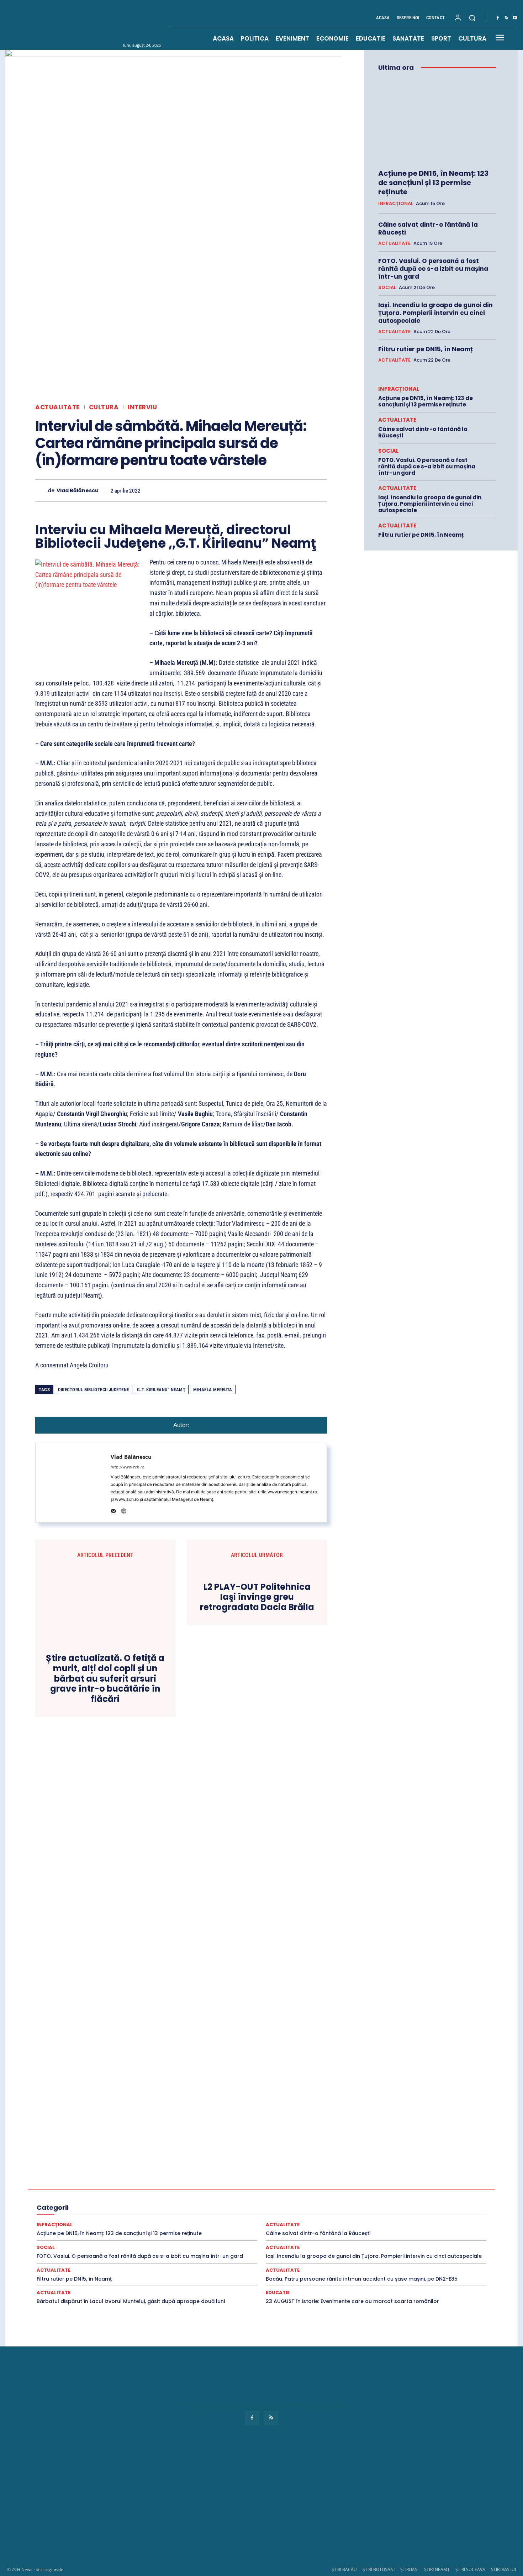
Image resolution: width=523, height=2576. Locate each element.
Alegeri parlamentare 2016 (131, 2183)
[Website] (124, 1510)
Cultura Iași (395, 2183)
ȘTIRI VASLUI (503, 2569)
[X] (205, 490)
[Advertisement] (261, 2503)
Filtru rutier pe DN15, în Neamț (426, 349)
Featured (346, 2196)
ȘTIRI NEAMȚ (437, 2569)
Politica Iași (356, 2209)
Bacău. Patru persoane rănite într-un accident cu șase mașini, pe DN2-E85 (362, 2279)
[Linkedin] (254, 490)
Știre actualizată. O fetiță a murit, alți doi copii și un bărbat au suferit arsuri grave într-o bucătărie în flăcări (105, 1679)
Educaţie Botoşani (81, 2196)
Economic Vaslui (336, 2190)
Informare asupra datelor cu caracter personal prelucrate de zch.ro (261, 2405)
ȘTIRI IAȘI (409, 2569)
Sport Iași (442, 2228)
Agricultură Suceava (421, 2177)
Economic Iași (205, 2190)
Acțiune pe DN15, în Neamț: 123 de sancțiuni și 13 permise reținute (433, 183)
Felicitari (373, 2196)
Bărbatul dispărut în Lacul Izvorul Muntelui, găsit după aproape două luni (131, 2301)
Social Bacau (196, 2222)
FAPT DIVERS (315, 2196)
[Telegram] (303, 490)
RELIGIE (63, 2215)
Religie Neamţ (202, 2215)
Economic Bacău (115, 2190)
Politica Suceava (432, 2209)
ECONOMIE (373, 2190)
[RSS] (506, 18)
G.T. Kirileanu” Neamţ (161, 1390)
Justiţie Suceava (80, 2209)
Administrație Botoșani (313, 2171)
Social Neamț (302, 2222)
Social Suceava (340, 2222)
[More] (319, 490)
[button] (472, 18)
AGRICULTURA (195, 2177)
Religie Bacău (93, 2215)
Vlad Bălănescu (78, 491)
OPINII (174, 2209)
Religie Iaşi (168, 2215)
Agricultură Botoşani (285, 2177)
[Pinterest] (221, 490)
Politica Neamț (392, 2209)
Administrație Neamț (411, 2171)
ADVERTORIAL (156, 2177)
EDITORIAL (405, 2190)
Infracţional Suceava (217, 2203)
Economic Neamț (245, 2190)
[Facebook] (498, 18)
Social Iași (269, 2222)
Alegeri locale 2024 (75, 2183)
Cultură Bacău (317, 2183)
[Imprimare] (286, 490)
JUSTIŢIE (326, 2203)
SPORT (406, 2222)
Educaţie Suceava (202, 2196)
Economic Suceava (291, 2190)
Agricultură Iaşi (330, 2177)
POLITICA (244, 2209)
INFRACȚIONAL (396, 204)
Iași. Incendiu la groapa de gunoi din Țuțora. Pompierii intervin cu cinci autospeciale (435, 313)
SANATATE (312, 2215)
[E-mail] (270, 490)
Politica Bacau (278, 2209)
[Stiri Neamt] (107, 25)
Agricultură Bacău (237, 2177)
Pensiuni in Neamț (207, 2209)
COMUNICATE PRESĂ (244, 2183)
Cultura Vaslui (75, 2190)
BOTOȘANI (201, 2183)
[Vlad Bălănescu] (41, 491)
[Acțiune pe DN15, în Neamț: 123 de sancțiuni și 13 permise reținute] (437, 120)
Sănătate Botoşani (391, 2215)
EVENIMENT (280, 2196)
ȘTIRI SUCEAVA (470, 2569)
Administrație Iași (363, 2171)
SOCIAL (387, 288)
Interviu (142, 407)
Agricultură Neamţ (373, 2177)
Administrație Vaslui (112, 2177)
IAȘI (394, 2196)
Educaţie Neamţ (159, 2196)
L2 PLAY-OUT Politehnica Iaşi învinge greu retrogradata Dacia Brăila (257, 1597)
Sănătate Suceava (90, 2222)
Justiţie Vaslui (120, 2209)
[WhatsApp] (237, 490)
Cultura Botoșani (357, 2183)
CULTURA (104, 407)
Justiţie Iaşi (437, 2203)
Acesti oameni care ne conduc (119, 2171)
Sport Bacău (434, 2222)
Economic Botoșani (161, 2190)
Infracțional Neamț (168, 2203)
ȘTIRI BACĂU (344, 2569)
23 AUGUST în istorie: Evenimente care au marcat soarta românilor (352, 2301)
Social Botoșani (234, 2222)
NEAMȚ (150, 2209)
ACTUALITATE (57, 407)
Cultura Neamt (430, 2183)
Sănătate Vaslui (133, 2222)
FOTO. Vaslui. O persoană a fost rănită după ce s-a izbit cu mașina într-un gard (433, 269)
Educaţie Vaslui (244, 2196)
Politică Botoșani (318, 2209)
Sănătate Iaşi (432, 2215)
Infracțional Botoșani (78, 2203)
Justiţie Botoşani (399, 2203)
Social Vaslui (377, 2222)
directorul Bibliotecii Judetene (94, 1390)
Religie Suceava (240, 2215)
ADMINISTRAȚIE (214, 2171)
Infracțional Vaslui (266, 2203)
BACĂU (174, 2183)
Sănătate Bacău (348, 2215)
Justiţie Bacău (359, 2203)
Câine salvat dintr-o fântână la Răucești (428, 228)
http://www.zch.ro (128, 1467)
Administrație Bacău (261, 2171)
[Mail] (113, 1510)
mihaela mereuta (213, 1390)
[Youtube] (515, 18)
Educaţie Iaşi (121, 2196)
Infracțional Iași (124, 2203)
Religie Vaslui (278, 2215)
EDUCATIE (436, 2190)
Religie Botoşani (132, 2215)
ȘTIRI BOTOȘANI (379, 2569)
